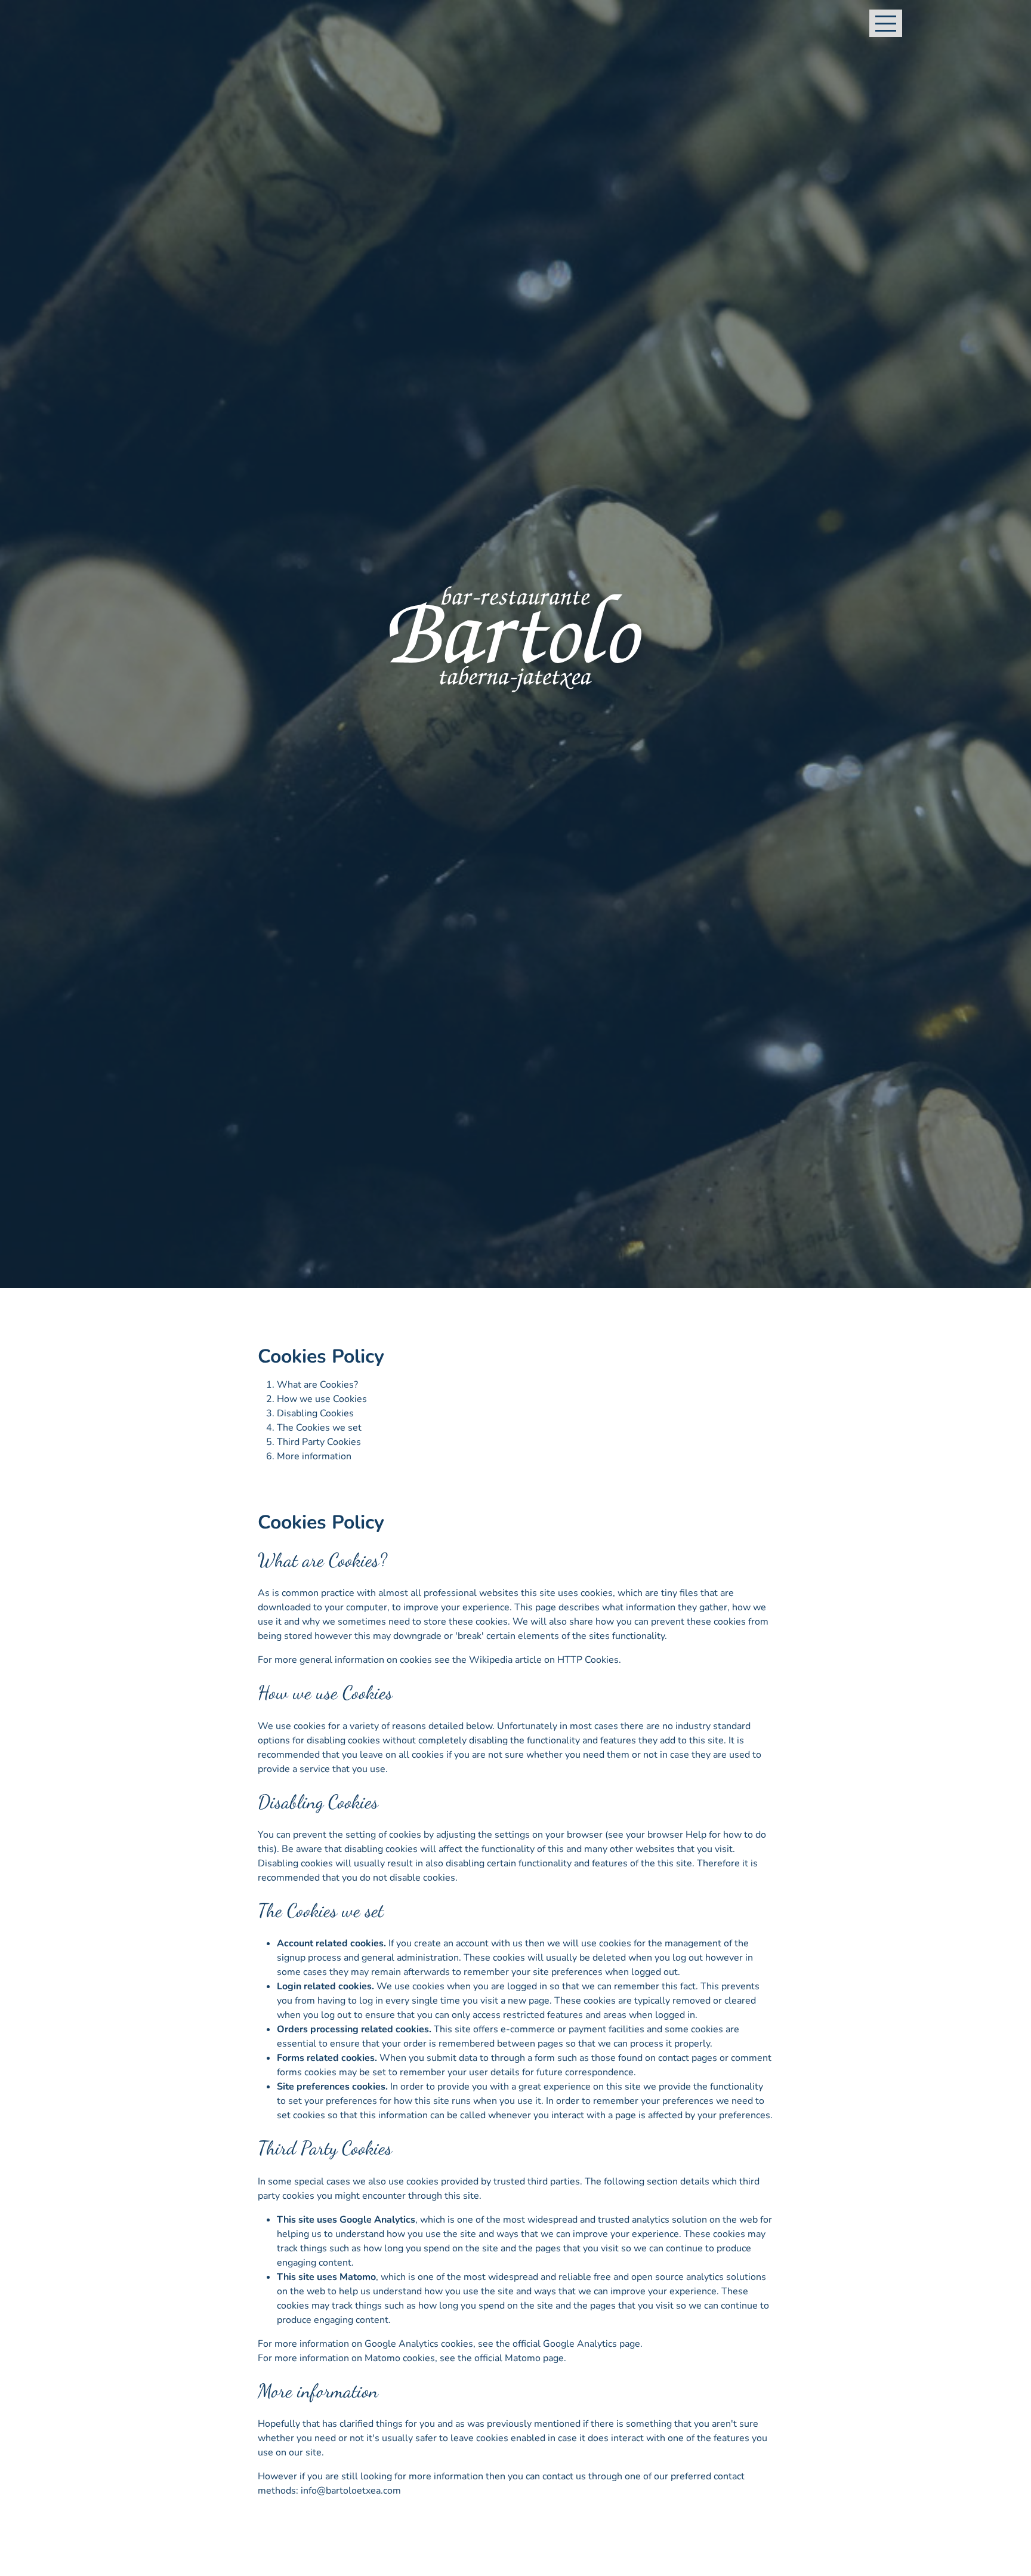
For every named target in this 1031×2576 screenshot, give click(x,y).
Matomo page (534, 2358)
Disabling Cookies (315, 1413)
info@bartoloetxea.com (351, 2491)
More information (314, 1456)
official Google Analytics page (576, 2344)
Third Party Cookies (319, 1442)
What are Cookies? (317, 1385)
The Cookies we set (319, 1428)
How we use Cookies (322, 1399)
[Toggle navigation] (886, 23)
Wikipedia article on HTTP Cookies (544, 1660)
